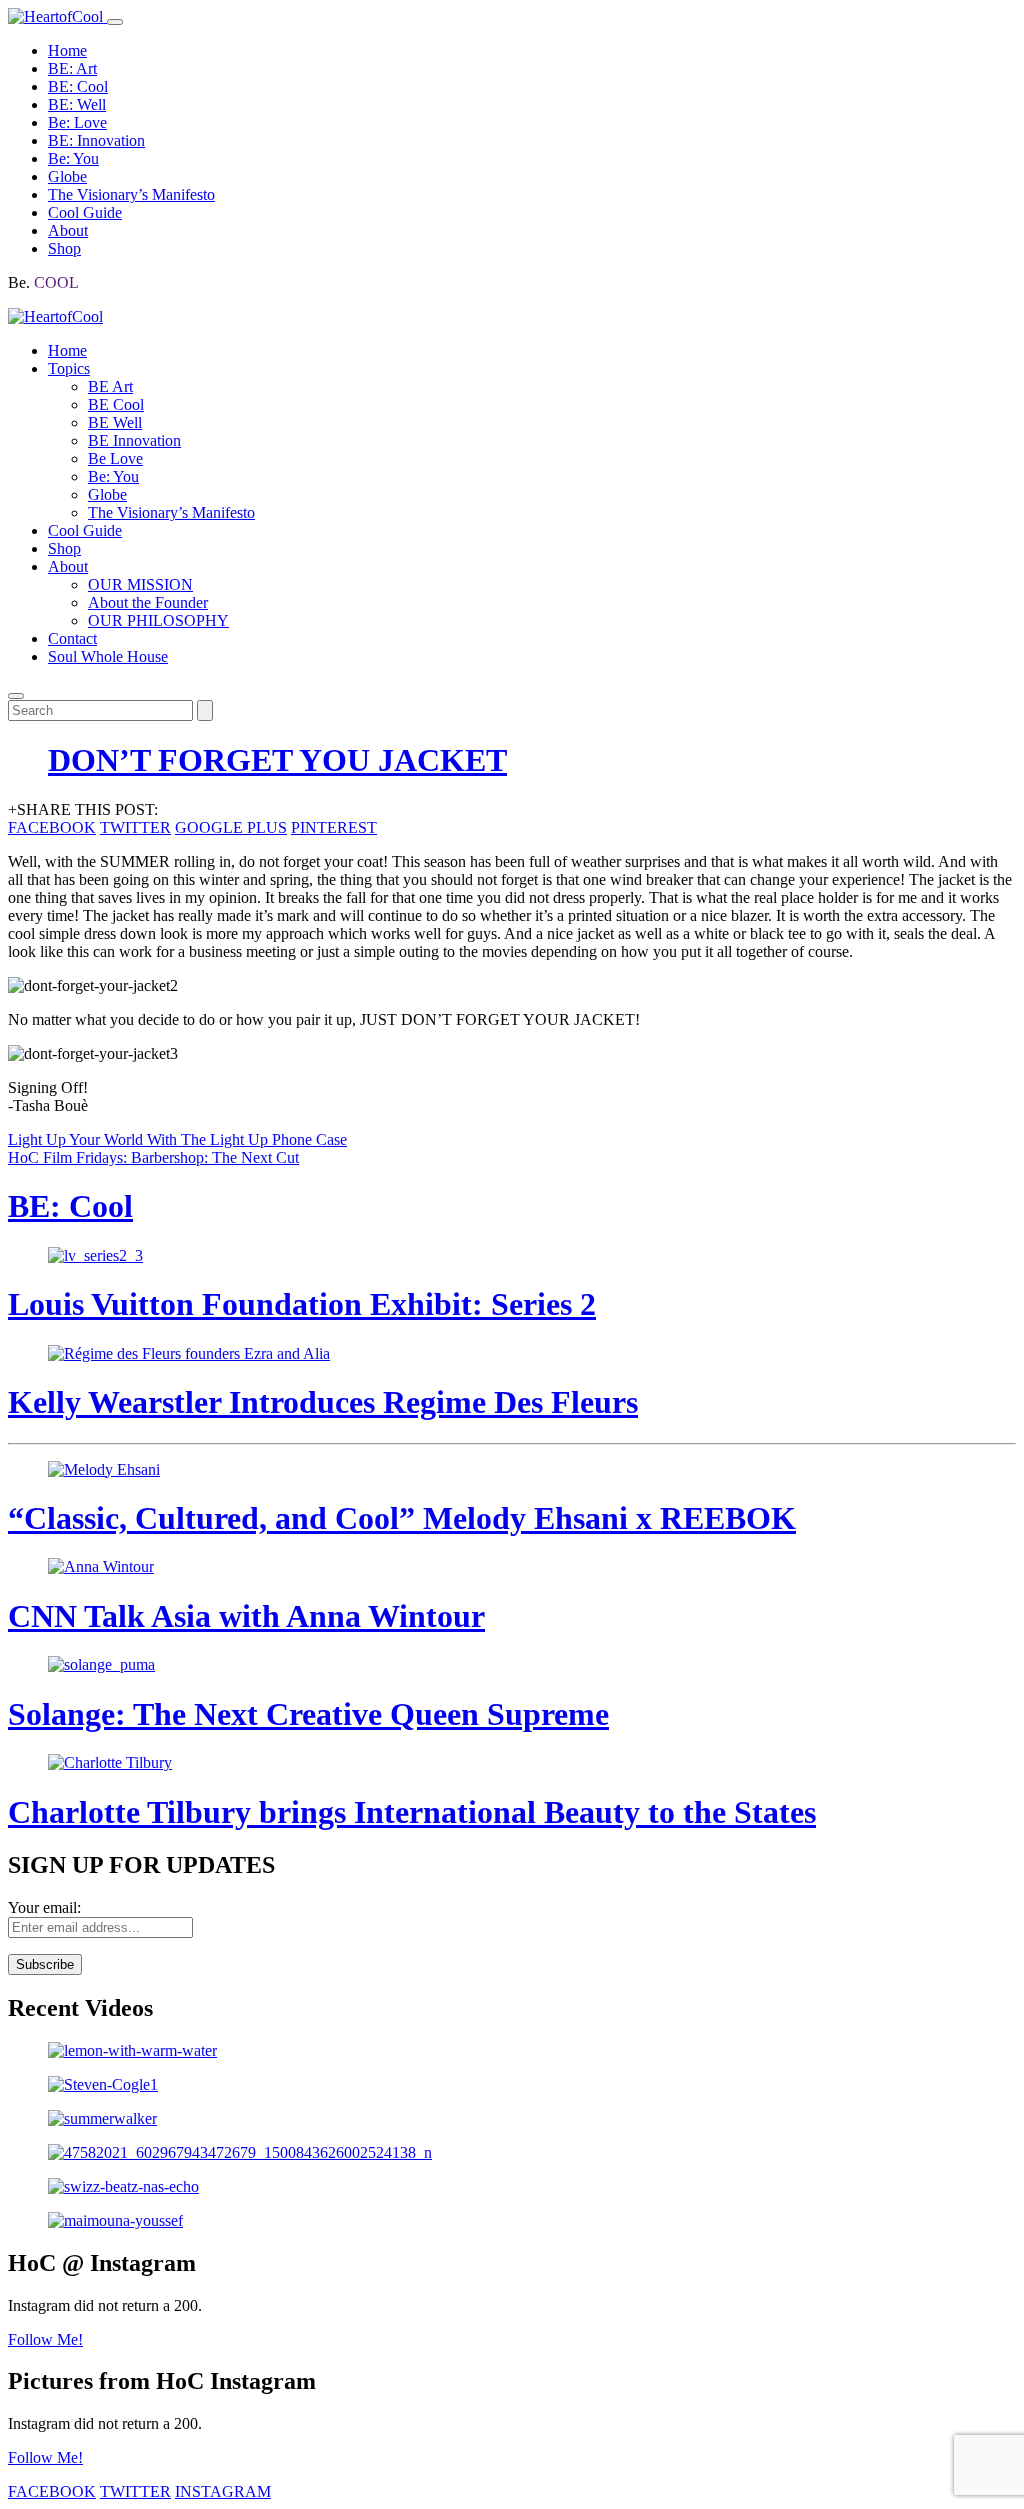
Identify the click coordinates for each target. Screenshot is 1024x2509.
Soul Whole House (108, 656)
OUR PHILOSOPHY (158, 620)
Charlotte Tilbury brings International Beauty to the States (412, 1812)
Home (67, 50)
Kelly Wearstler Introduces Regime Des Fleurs (323, 1402)
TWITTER (135, 827)
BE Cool (116, 404)
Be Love (115, 458)
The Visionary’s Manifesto (131, 194)
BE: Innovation (96, 140)
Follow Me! (45, 2339)
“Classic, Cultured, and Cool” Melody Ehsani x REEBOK (402, 1518)
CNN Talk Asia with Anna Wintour (246, 1616)
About (68, 230)
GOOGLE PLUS (231, 827)
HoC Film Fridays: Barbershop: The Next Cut (153, 1157)
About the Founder (148, 602)
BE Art (110, 386)
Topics (69, 368)
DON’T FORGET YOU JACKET (277, 760)
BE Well (115, 422)
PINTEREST (334, 827)
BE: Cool (78, 86)
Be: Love (77, 122)
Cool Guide (85, 212)
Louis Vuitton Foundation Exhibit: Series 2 (302, 1304)
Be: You (73, 158)
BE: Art (72, 68)
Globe (67, 176)
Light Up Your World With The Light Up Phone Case (177, 1139)
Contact (72, 638)
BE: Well (77, 104)
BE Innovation (134, 440)
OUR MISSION (140, 584)
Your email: (44, 1907)
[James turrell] (512, 2051)
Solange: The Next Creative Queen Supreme (308, 1714)
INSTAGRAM (223, 2491)
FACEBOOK (52, 827)
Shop (64, 248)
